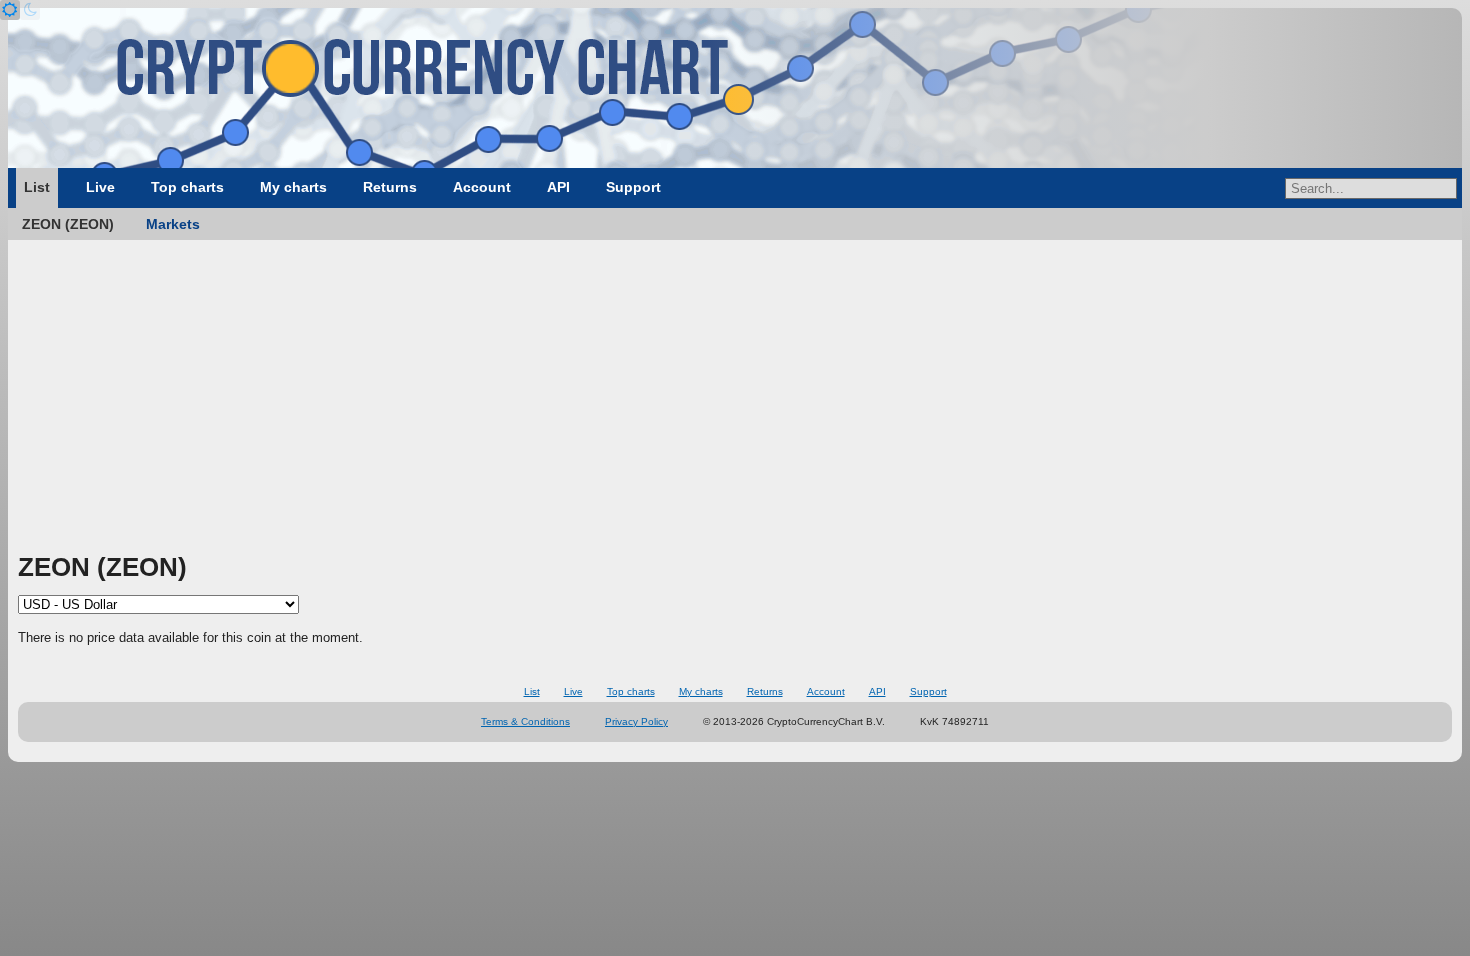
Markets (173, 224)
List (37, 187)
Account (482, 187)
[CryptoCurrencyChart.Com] (735, 88)
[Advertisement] (735, 400)
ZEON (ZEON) (68, 224)
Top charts (187, 187)
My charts (293, 187)
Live (100, 187)
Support (633, 187)
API (558, 187)
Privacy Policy (636, 721)
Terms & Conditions (525, 721)
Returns (390, 187)
